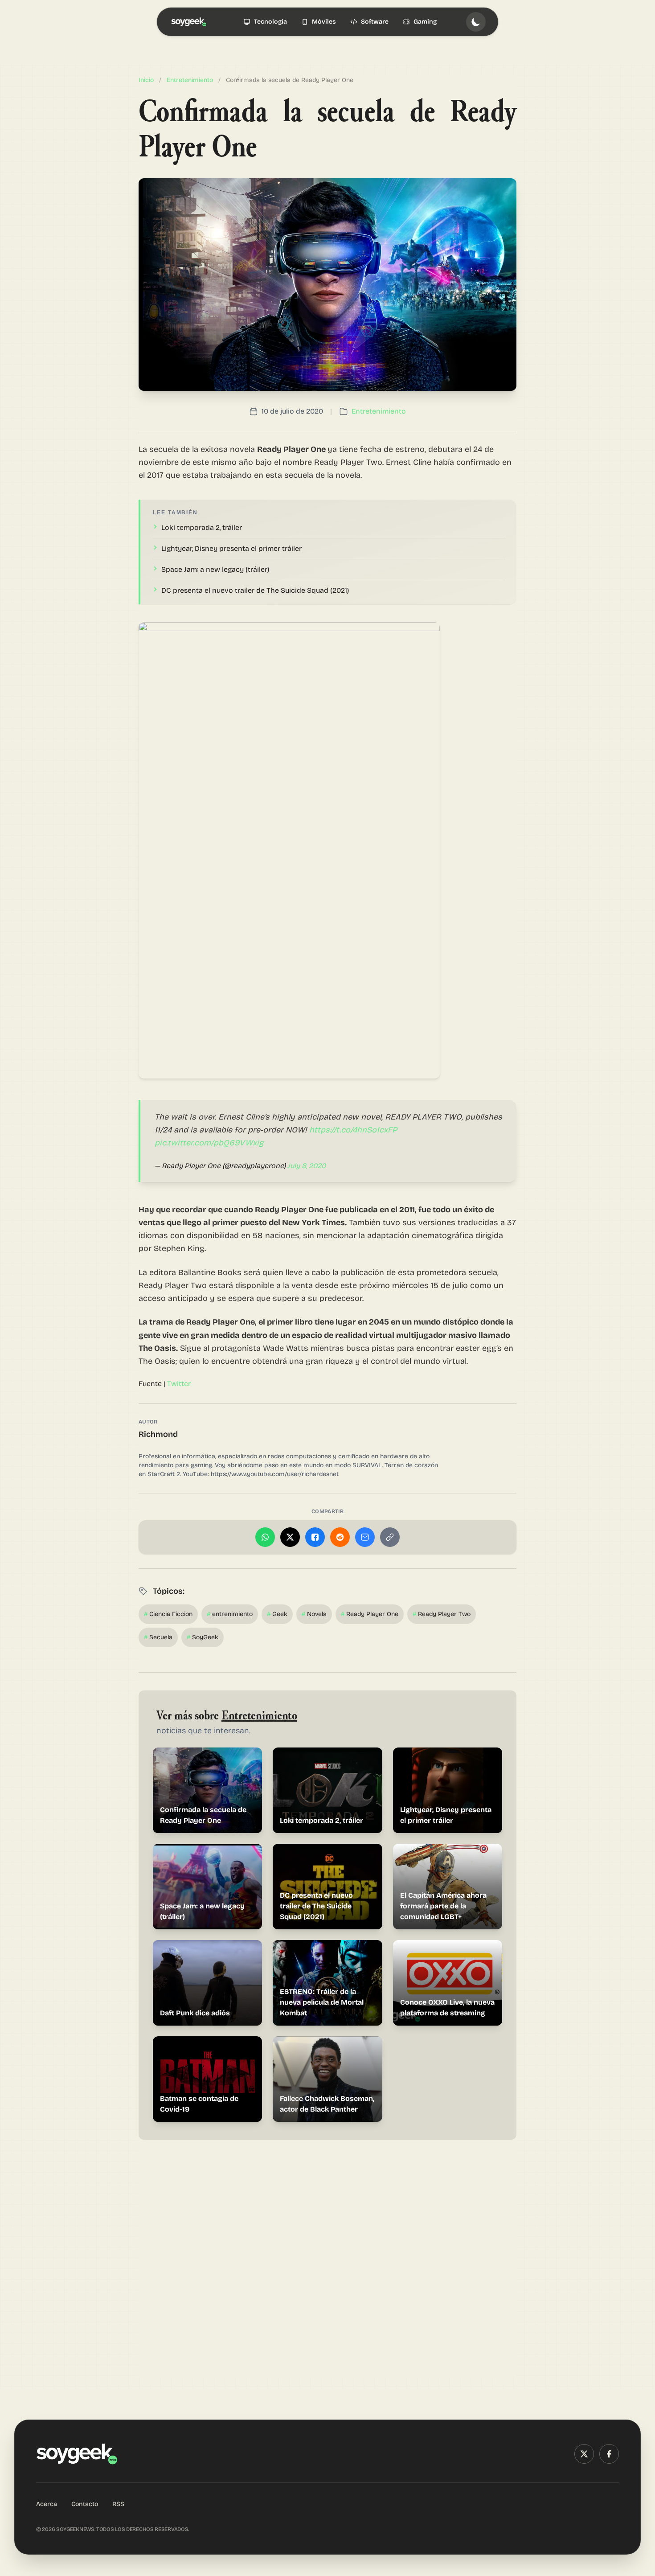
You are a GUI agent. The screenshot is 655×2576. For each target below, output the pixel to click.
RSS (118, 2504)
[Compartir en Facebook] (315, 1537)
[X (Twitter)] (584, 2454)
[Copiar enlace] (390, 1537)
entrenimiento (230, 1614)
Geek (277, 1614)
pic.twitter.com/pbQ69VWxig (209, 1143)
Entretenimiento (190, 80)
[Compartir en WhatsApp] (265, 1537)
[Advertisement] (327, 2264)
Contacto (85, 2504)
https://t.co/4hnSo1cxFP (353, 1130)
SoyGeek (203, 1637)
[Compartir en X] (290, 1537)
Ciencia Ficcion (168, 1614)
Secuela (158, 1637)
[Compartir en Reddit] (340, 1537)
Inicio (146, 80)
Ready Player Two (442, 1614)
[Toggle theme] (476, 22)
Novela (314, 1614)
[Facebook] (609, 2454)
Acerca (47, 2504)
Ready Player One (370, 1614)
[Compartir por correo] (365, 1537)
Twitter (179, 1384)
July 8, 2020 (307, 1166)
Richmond (158, 1434)
